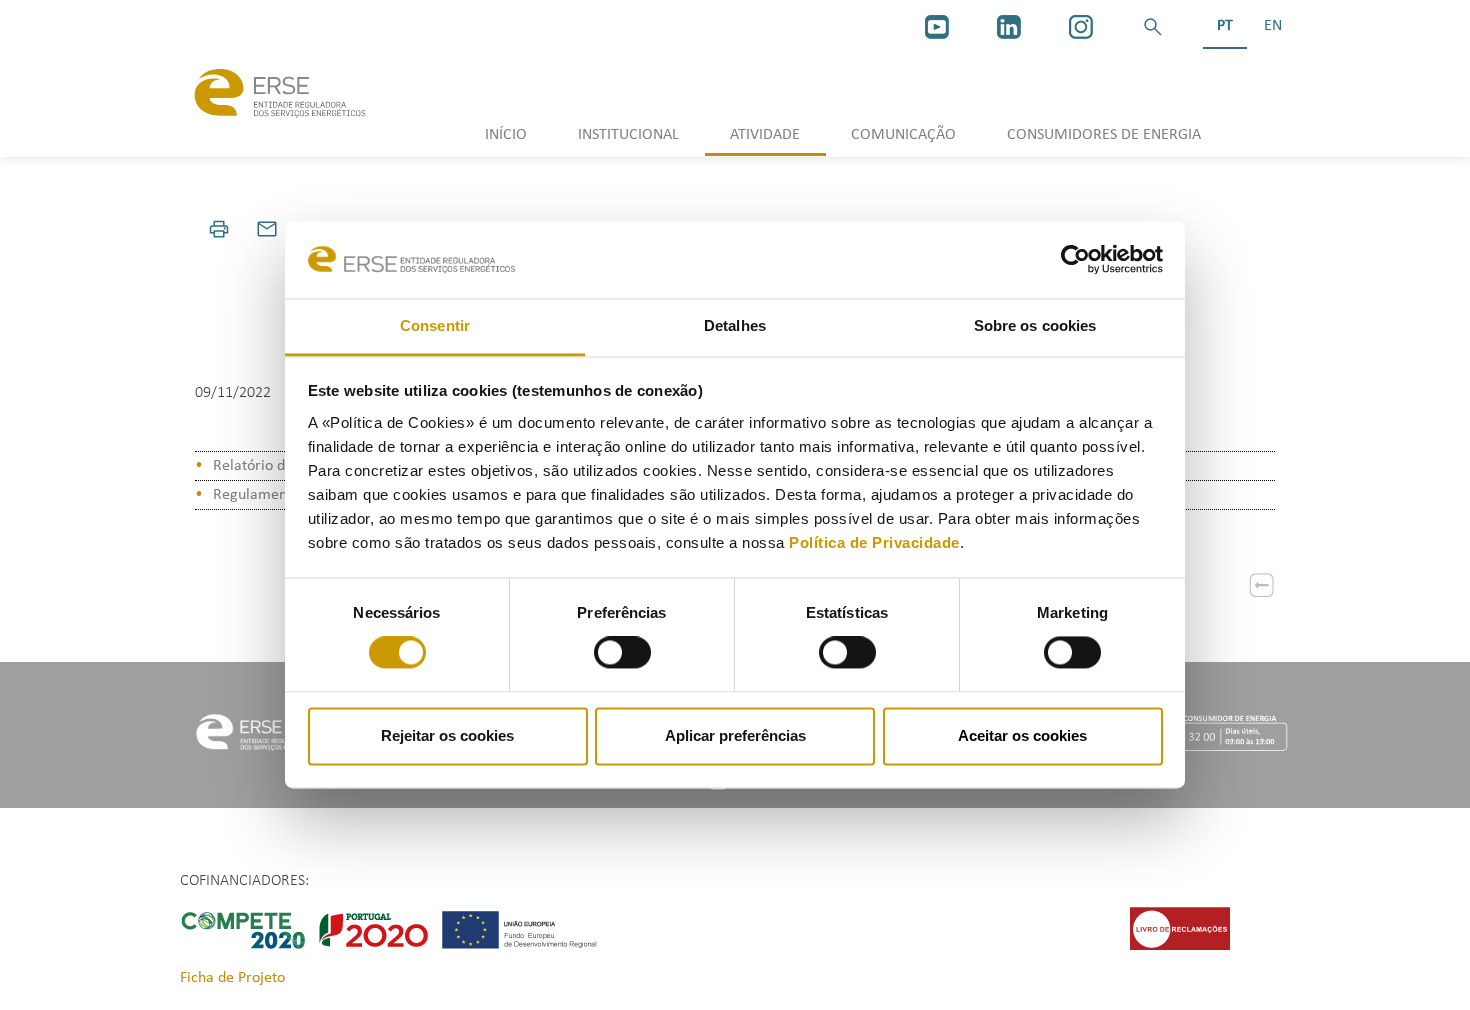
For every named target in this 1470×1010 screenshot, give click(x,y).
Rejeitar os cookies (447, 735)
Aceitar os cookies (1022, 735)
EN (1273, 26)
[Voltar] (1262, 585)
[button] (1153, 27)
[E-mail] (267, 229)
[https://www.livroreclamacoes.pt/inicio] (1180, 928)
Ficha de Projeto (232, 978)
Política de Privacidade (874, 542)
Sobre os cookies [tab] (1035, 325)
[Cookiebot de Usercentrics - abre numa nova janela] (1075, 260)
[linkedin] (1009, 27)
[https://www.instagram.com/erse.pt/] (1081, 27)
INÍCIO (506, 135)
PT (1225, 26)
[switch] (622, 653)
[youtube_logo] (937, 27)
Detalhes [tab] (735, 325)
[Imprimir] (219, 229)
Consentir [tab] (435, 325)
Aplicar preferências (735, 735)
